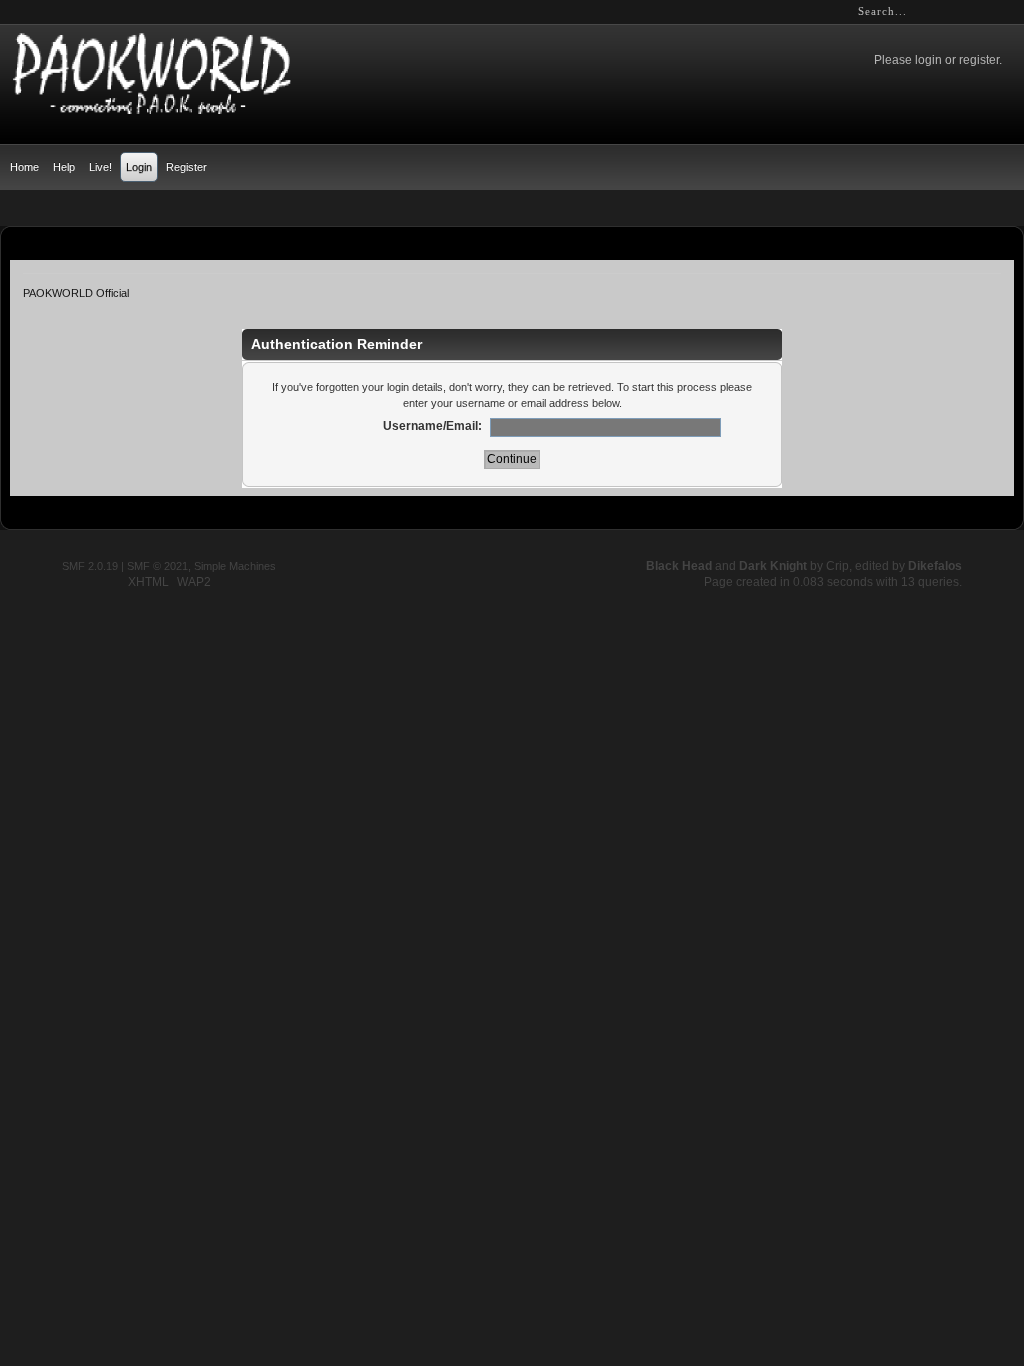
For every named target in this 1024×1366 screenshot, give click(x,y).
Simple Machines (235, 566)
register (979, 60)
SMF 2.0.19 (90, 566)
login (928, 60)
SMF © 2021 (157, 566)
